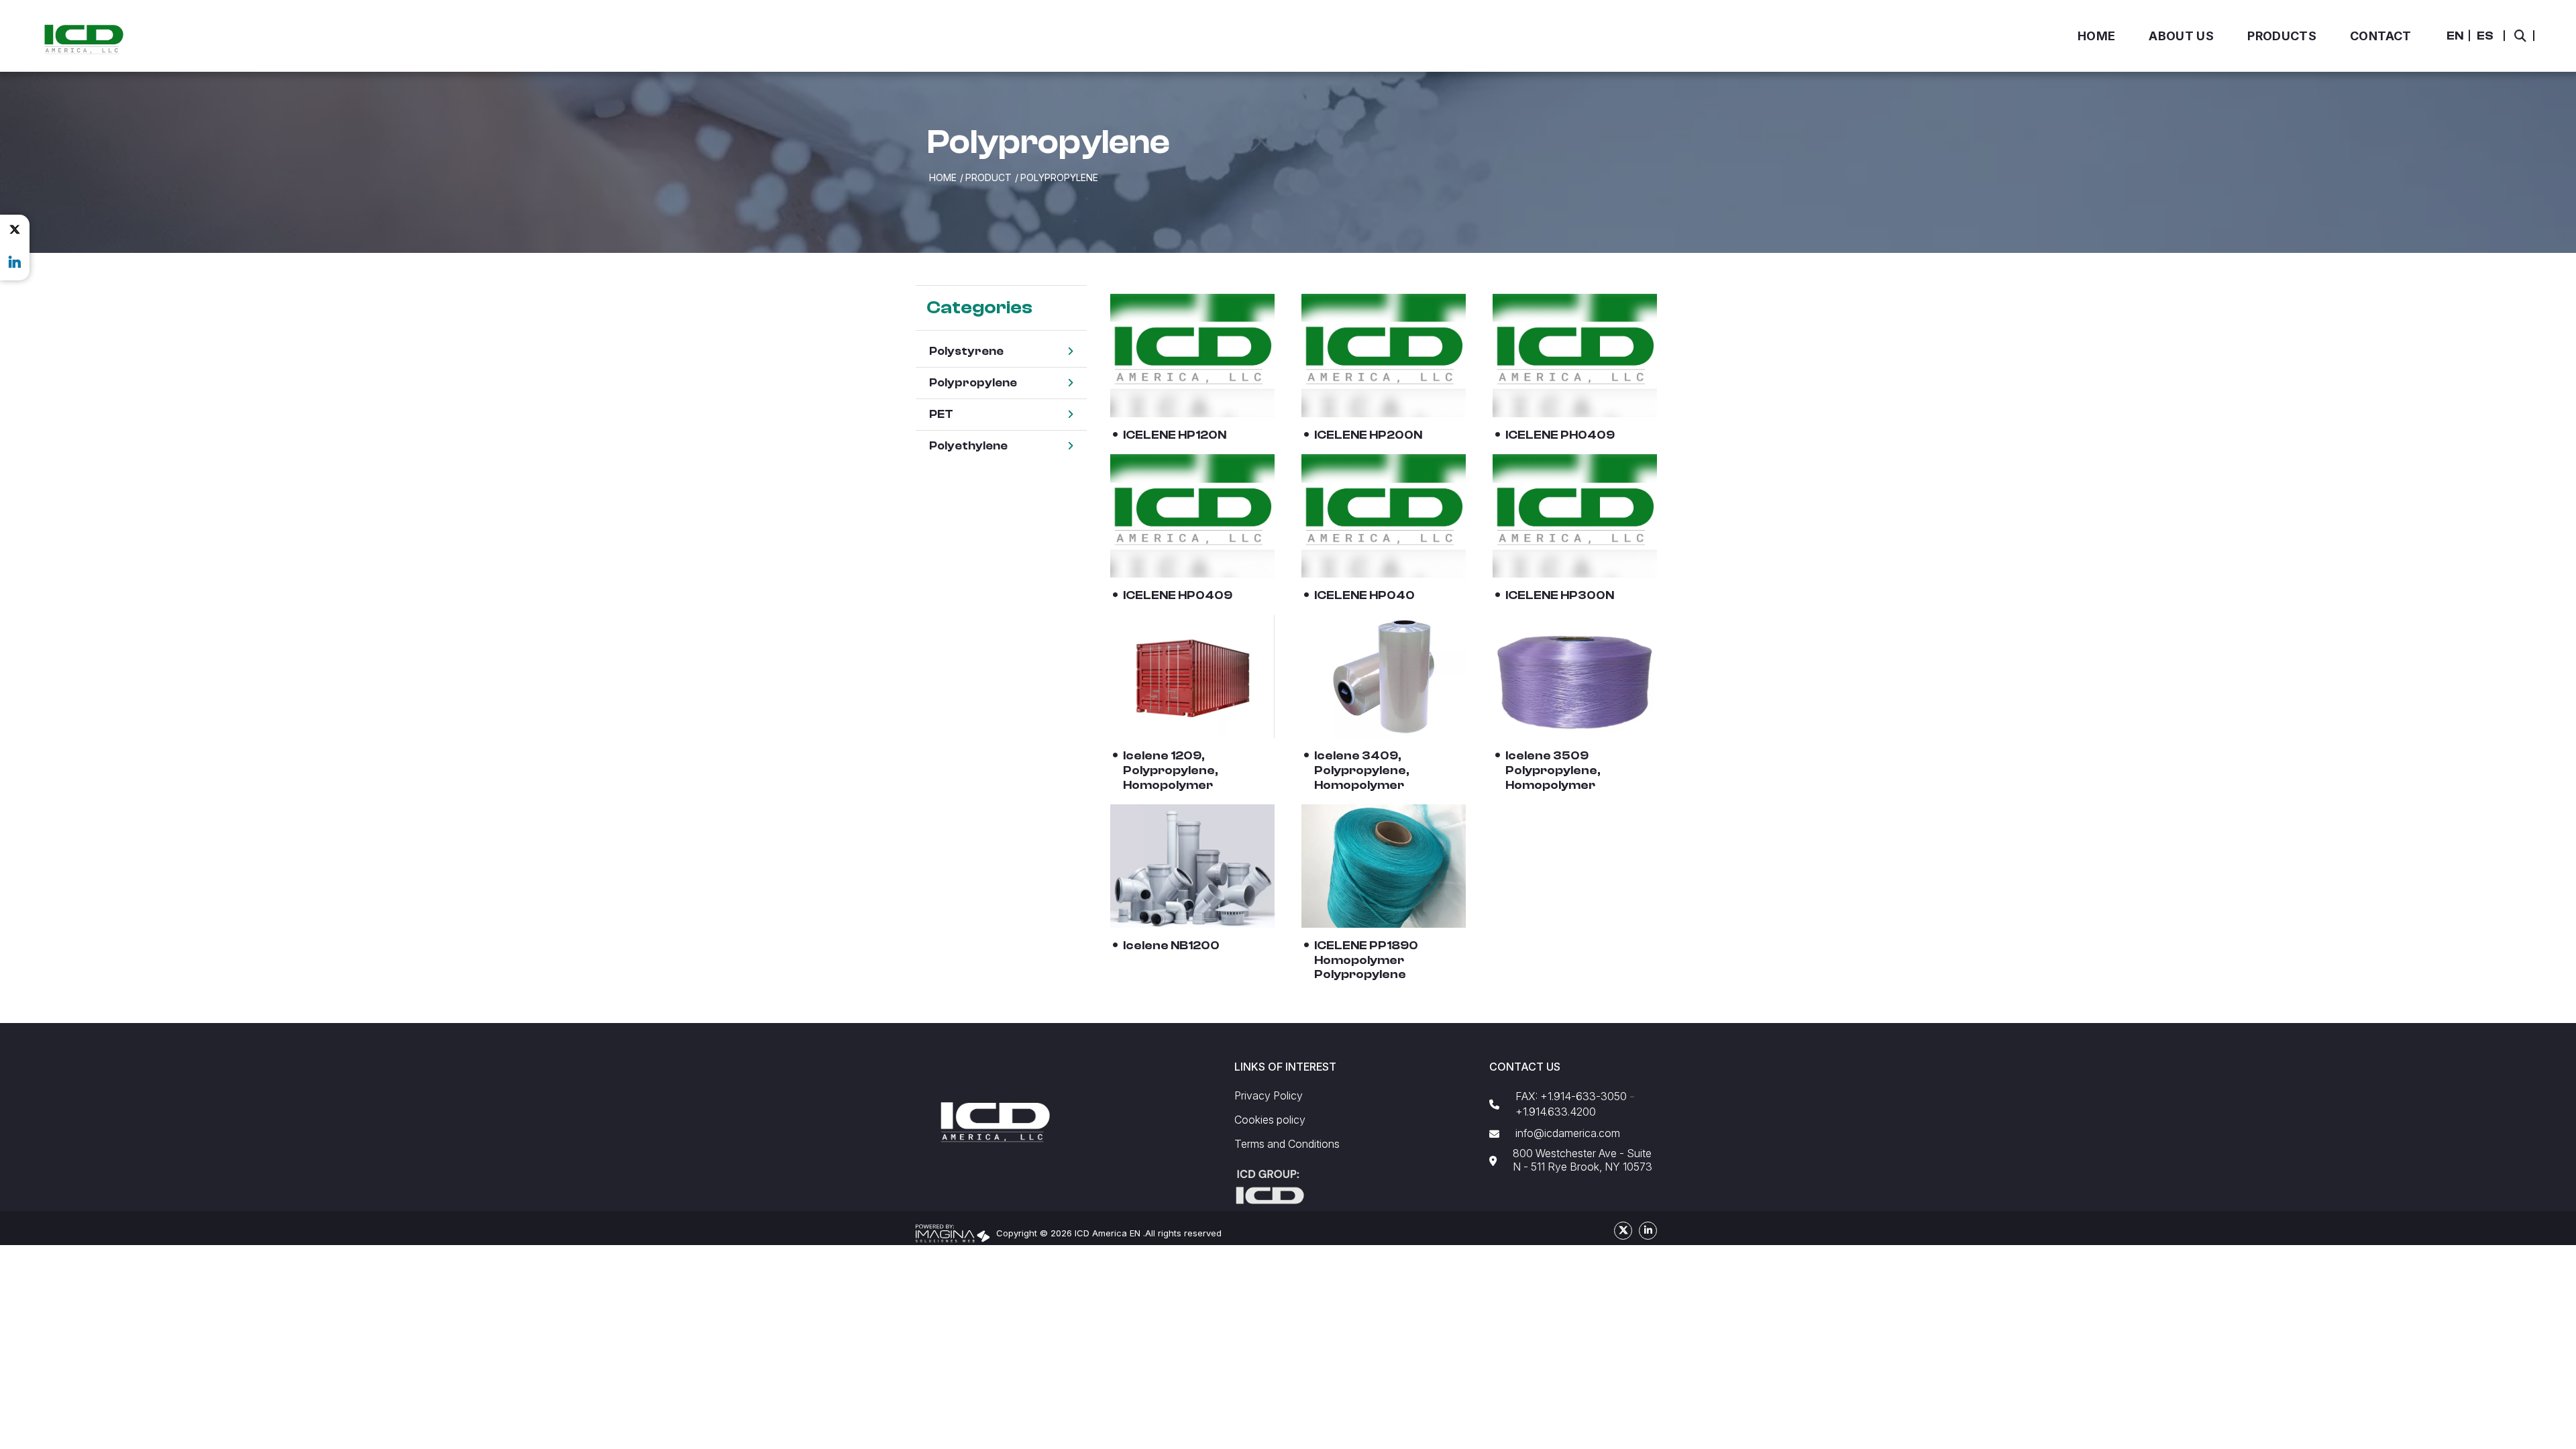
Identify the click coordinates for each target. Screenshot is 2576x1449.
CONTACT (2381, 36)
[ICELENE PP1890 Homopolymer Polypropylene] (1384, 866)
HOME (2096, 36)
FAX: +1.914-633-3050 (1571, 1096)
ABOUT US (2181, 36)
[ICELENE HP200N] (1384, 356)
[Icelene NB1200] (1192, 866)
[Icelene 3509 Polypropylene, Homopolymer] (1575, 677)
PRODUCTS (2282, 36)
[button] (2455, 36)
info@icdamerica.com (1568, 1133)
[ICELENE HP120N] (1192, 356)
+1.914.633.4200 (1556, 1112)
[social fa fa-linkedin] (15, 262)
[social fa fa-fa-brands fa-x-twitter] (15, 229)
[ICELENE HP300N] (1575, 516)
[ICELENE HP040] (1384, 516)
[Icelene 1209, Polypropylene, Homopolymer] (1192, 677)
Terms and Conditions (1287, 1144)
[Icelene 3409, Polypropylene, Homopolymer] (1384, 677)
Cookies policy (1270, 1120)
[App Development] (953, 1232)
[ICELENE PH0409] (1575, 356)
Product (988, 177)
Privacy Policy (1269, 1096)
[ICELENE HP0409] (1192, 516)
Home (943, 177)
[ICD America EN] (84, 39)
